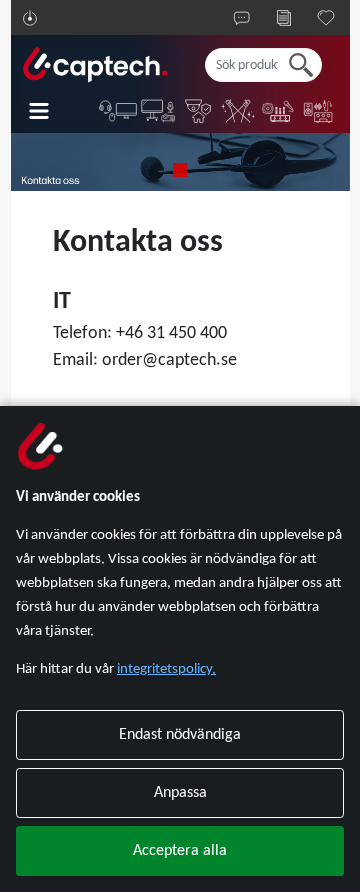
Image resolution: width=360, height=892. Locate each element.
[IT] (119, 111)
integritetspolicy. (166, 669)
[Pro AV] (159, 111)
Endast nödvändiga (180, 735)
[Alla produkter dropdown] (53, 111)
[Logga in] (30, 18)
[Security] (199, 111)
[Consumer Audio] (319, 111)
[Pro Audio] (279, 111)
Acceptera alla (180, 851)
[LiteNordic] (239, 111)
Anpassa (180, 793)
